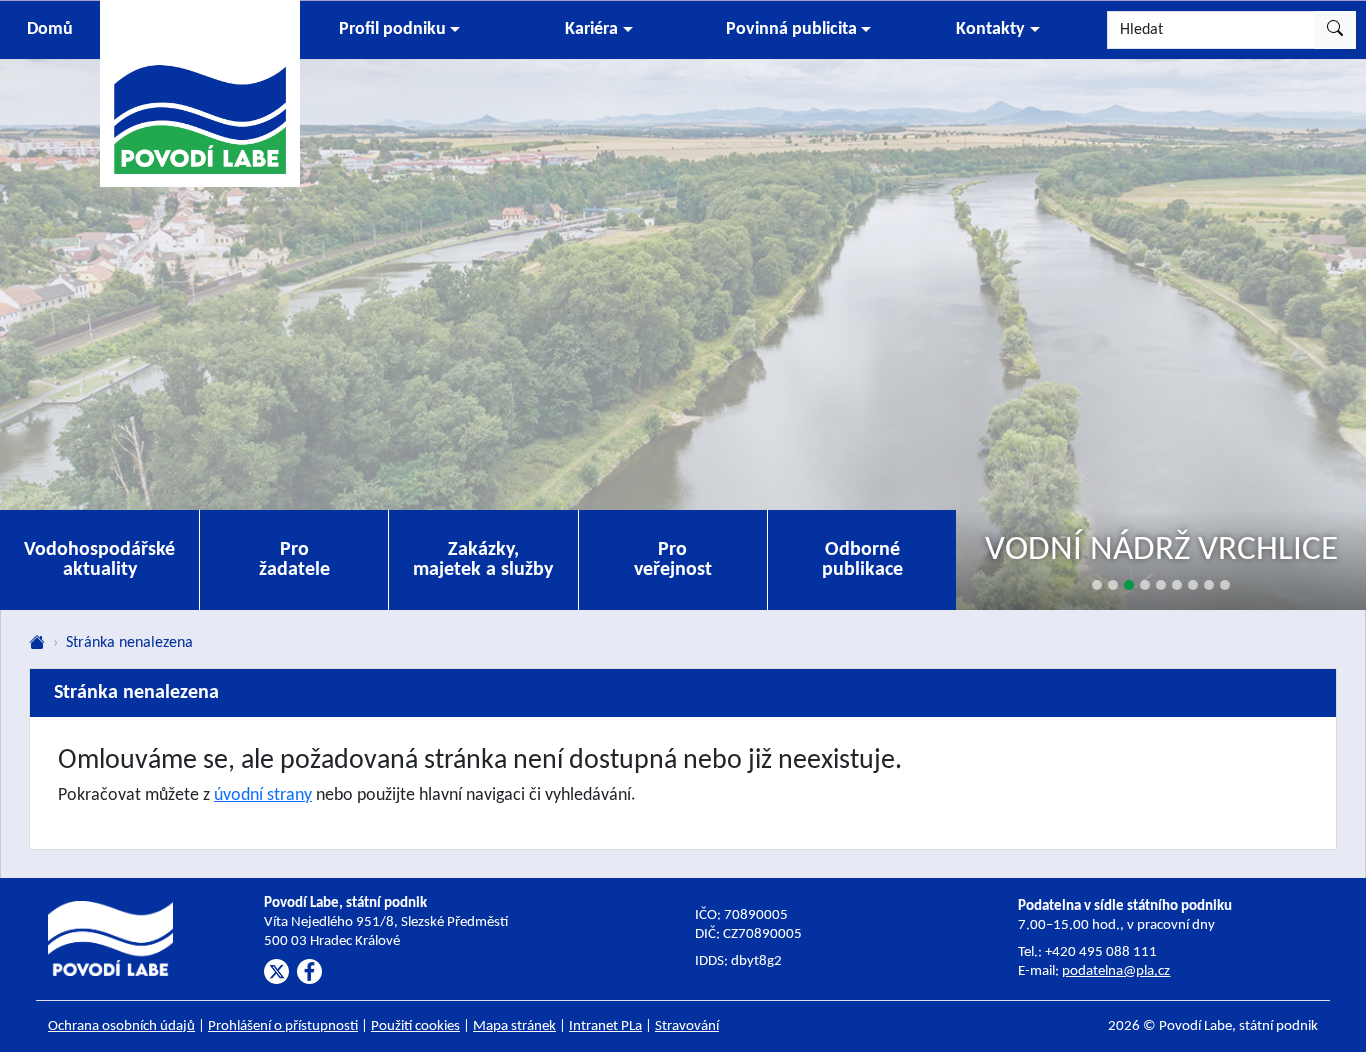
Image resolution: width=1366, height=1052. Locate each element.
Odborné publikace (862, 560)
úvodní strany (263, 795)
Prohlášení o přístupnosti (283, 1026)
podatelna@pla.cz (1116, 971)
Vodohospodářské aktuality (99, 560)
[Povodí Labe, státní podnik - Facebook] (309, 971)
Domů (50, 29)
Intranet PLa (605, 1026)
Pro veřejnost (673, 560)
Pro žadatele (294, 560)
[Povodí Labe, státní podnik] (200, 92)
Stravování (687, 1026)
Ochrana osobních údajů (121, 1026)
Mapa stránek (514, 1026)
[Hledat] (1335, 30)
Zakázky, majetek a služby (483, 560)
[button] (399, 30)
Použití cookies (415, 1026)
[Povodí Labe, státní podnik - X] (276, 971)
